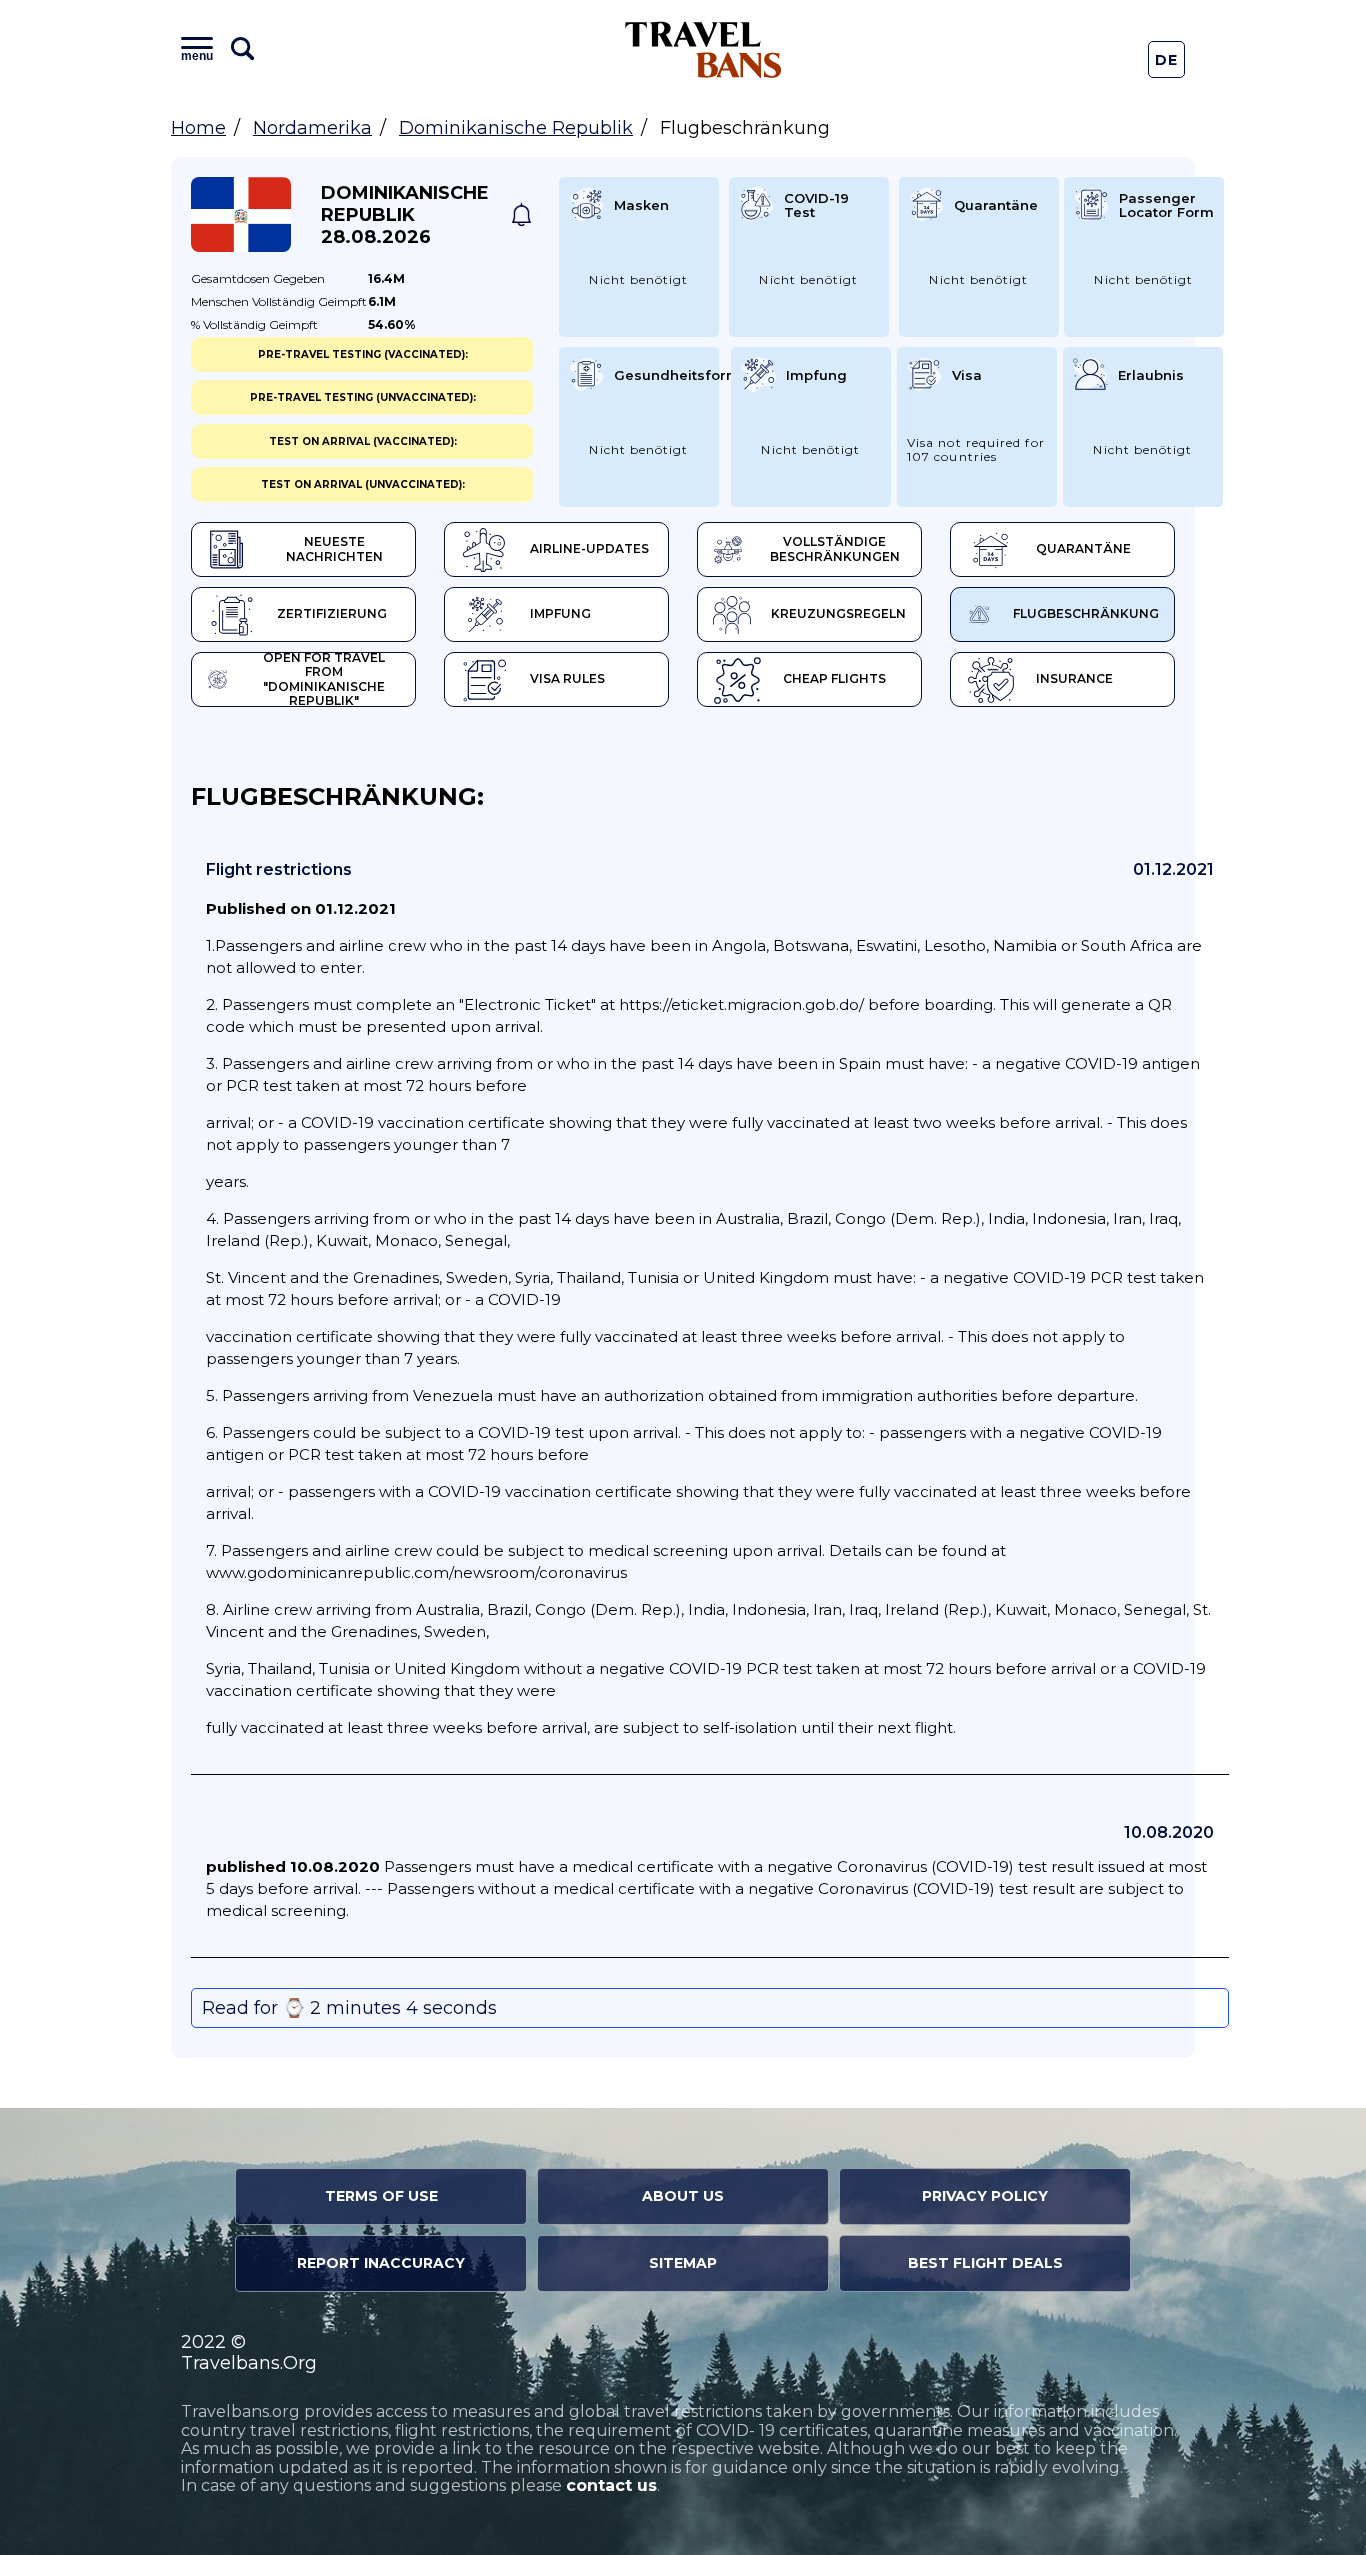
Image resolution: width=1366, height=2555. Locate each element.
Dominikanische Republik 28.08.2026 (405, 215)
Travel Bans (703, 49)
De (1167, 60)
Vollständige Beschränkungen (835, 549)
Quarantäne (1083, 548)
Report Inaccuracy (381, 2263)
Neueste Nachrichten (334, 549)
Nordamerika (312, 128)
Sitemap (683, 2263)
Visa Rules (567, 678)
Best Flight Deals (985, 2263)
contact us (611, 2485)
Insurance (1074, 678)
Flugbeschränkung (1086, 613)
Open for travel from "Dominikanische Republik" (324, 679)
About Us (683, 2196)
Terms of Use (381, 2196)
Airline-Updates (589, 548)
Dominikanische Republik (516, 128)
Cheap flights (834, 678)
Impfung (560, 613)
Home (198, 128)
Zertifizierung (332, 613)
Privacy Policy (985, 2196)
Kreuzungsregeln (838, 613)
